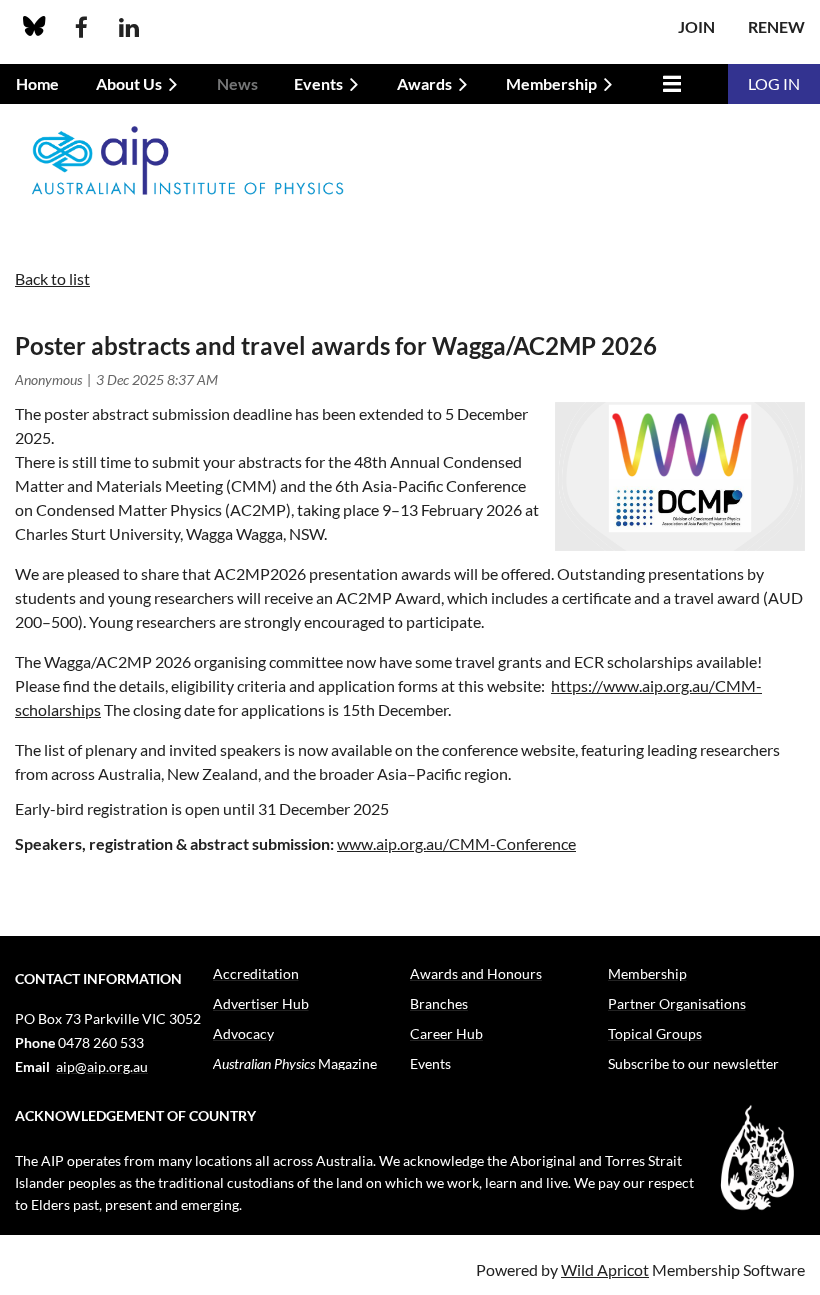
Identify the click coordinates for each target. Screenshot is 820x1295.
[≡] (667, 83)
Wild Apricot (605, 1269)
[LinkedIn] (128, 27)
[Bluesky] (34, 27)
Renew (776, 26)
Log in (774, 83)
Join (696, 26)
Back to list (52, 278)
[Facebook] (81, 27)
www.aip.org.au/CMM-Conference (456, 843)
